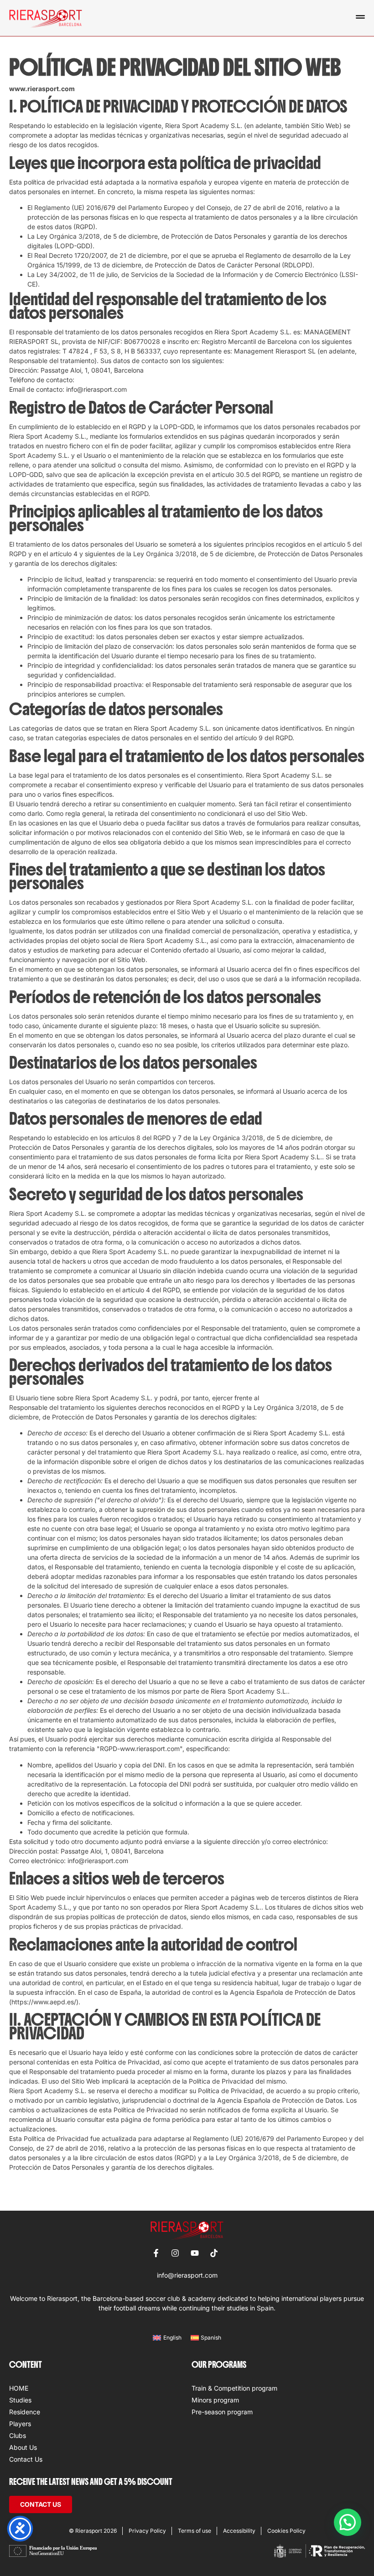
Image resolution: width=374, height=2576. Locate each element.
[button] (348, 2522)
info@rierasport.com (187, 2275)
